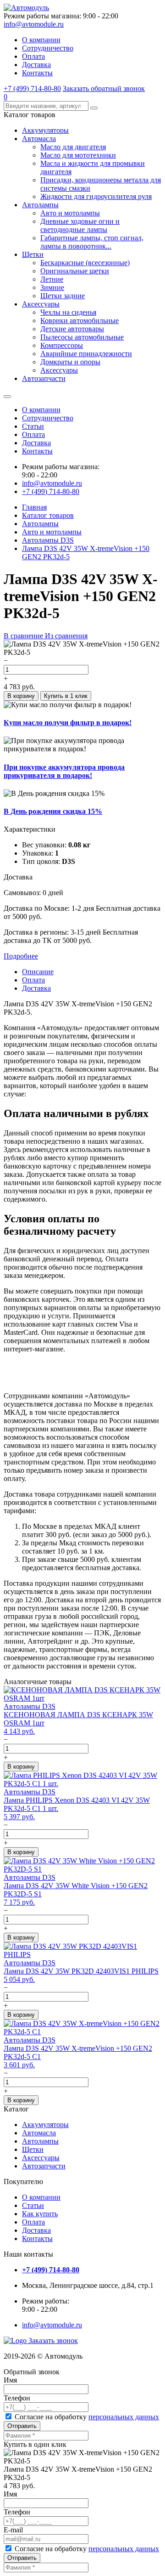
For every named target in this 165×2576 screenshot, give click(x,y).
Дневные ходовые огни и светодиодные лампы (80, 225)
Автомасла (39, 139)
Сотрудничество (48, 48)
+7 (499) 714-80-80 (32, 88)
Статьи (33, 426)
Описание (38, 972)
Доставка (36, 65)
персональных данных (124, 2417)
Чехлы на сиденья (68, 312)
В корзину (21, 696)
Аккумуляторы (45, 130)
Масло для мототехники (78, 155)
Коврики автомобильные (80, 321)
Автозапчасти (44, 378)
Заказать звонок (53, 2341)
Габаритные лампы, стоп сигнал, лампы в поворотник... (92, 242)
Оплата (33, 56)
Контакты (37, 73)
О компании (41, 40)
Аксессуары (41, 304)
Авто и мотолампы (70, 213)
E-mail (13, 2530)
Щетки (33, 254)
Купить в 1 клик (66, 696)
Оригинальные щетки (75, 271)
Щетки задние (63, 296)
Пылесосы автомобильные (82, 337)
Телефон (17, 2398)
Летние (52, 279)
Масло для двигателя (73, 147)
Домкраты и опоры (70, 362)
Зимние (52, 287)
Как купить (40, 2214)
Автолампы (40, 205)
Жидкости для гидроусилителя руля (96, 196)
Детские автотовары (72, 329)
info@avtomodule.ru (34, 24)
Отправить (22, 2426)
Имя (10, 2380)
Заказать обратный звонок (104, 88)
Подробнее (21, 956)
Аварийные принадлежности (86, 354)
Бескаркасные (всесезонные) (85, 263)
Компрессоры (62, 345)
